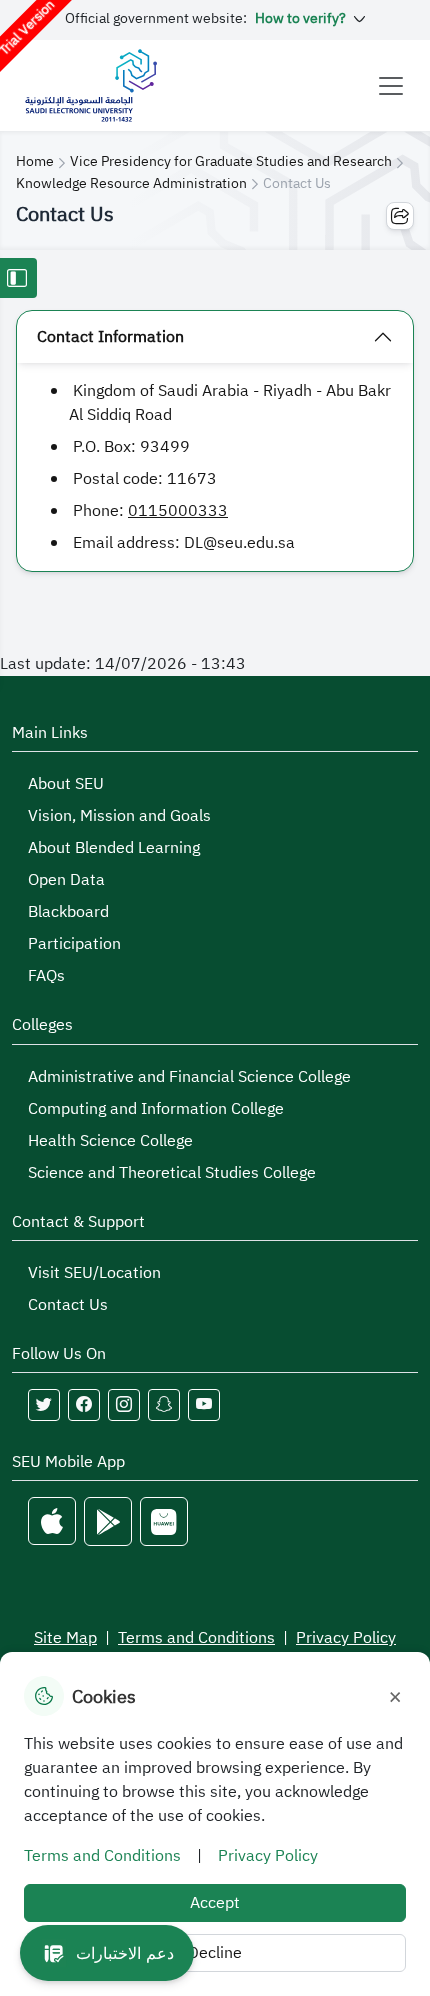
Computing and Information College (156, 1109)
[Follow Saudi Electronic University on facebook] (84, 1405)
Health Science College (110, 1141)
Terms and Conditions (196, 1638)
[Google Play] (108, 1521)
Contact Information (110, 337)
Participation (74, 944)
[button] (107, 1953)
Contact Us (68, 1305)
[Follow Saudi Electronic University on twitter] (44, 1405)
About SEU (66, 784)
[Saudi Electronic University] (90, 85)
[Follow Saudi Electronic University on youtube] (204, 1405)
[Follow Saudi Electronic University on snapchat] (164, 1405)
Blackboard (68, 912)
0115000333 (178, 511)
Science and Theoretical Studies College (172, 1173)
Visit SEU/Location (94, 1273)
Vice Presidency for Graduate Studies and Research (231, 161)
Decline (215, 1953)
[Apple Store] (52, 1521)
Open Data (66, 880)
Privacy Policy (346, 1638)
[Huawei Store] (164, 1521)
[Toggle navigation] (391, 86)
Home (35, 161)
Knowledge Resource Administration (131, 183)
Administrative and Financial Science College (189, 1077)
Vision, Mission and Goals (119, 816)
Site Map (65, 1638)
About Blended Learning (114, 848)
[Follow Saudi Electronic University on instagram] (124, 1405)
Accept (215, 1903)
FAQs (46, 976)
